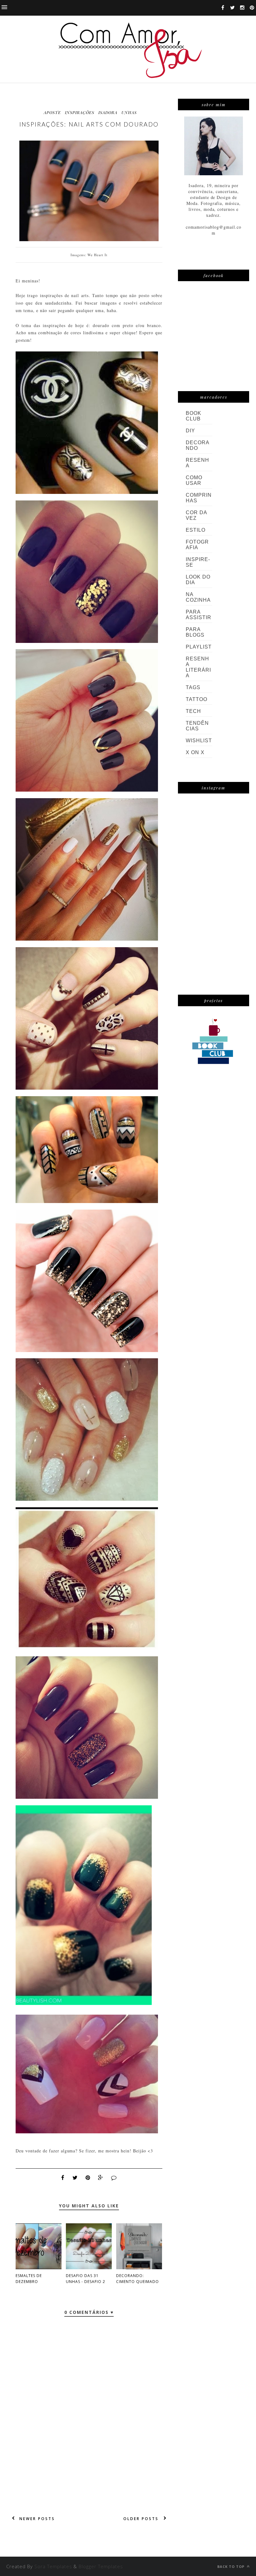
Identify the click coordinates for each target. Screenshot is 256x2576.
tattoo (197, 699)
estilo (196, 530)
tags (193, 687)
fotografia (197, 545)
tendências (197, 726)
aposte (52, 112)
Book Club (194, 416)
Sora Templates (53, 2566)
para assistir (199, 615)
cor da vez (196, 515)
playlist (199, 647)
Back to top (231, 2566)
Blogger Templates (101, 2566)
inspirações (80, 112)
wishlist (199, 741)
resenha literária (198, 667)
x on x (195, 752)
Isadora (108, 112)
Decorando (198, 445)
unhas (129, 112)
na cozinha (198, 597)
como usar (194, 480)
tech (193, 711)
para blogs (195, 632)
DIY (190, 431)
